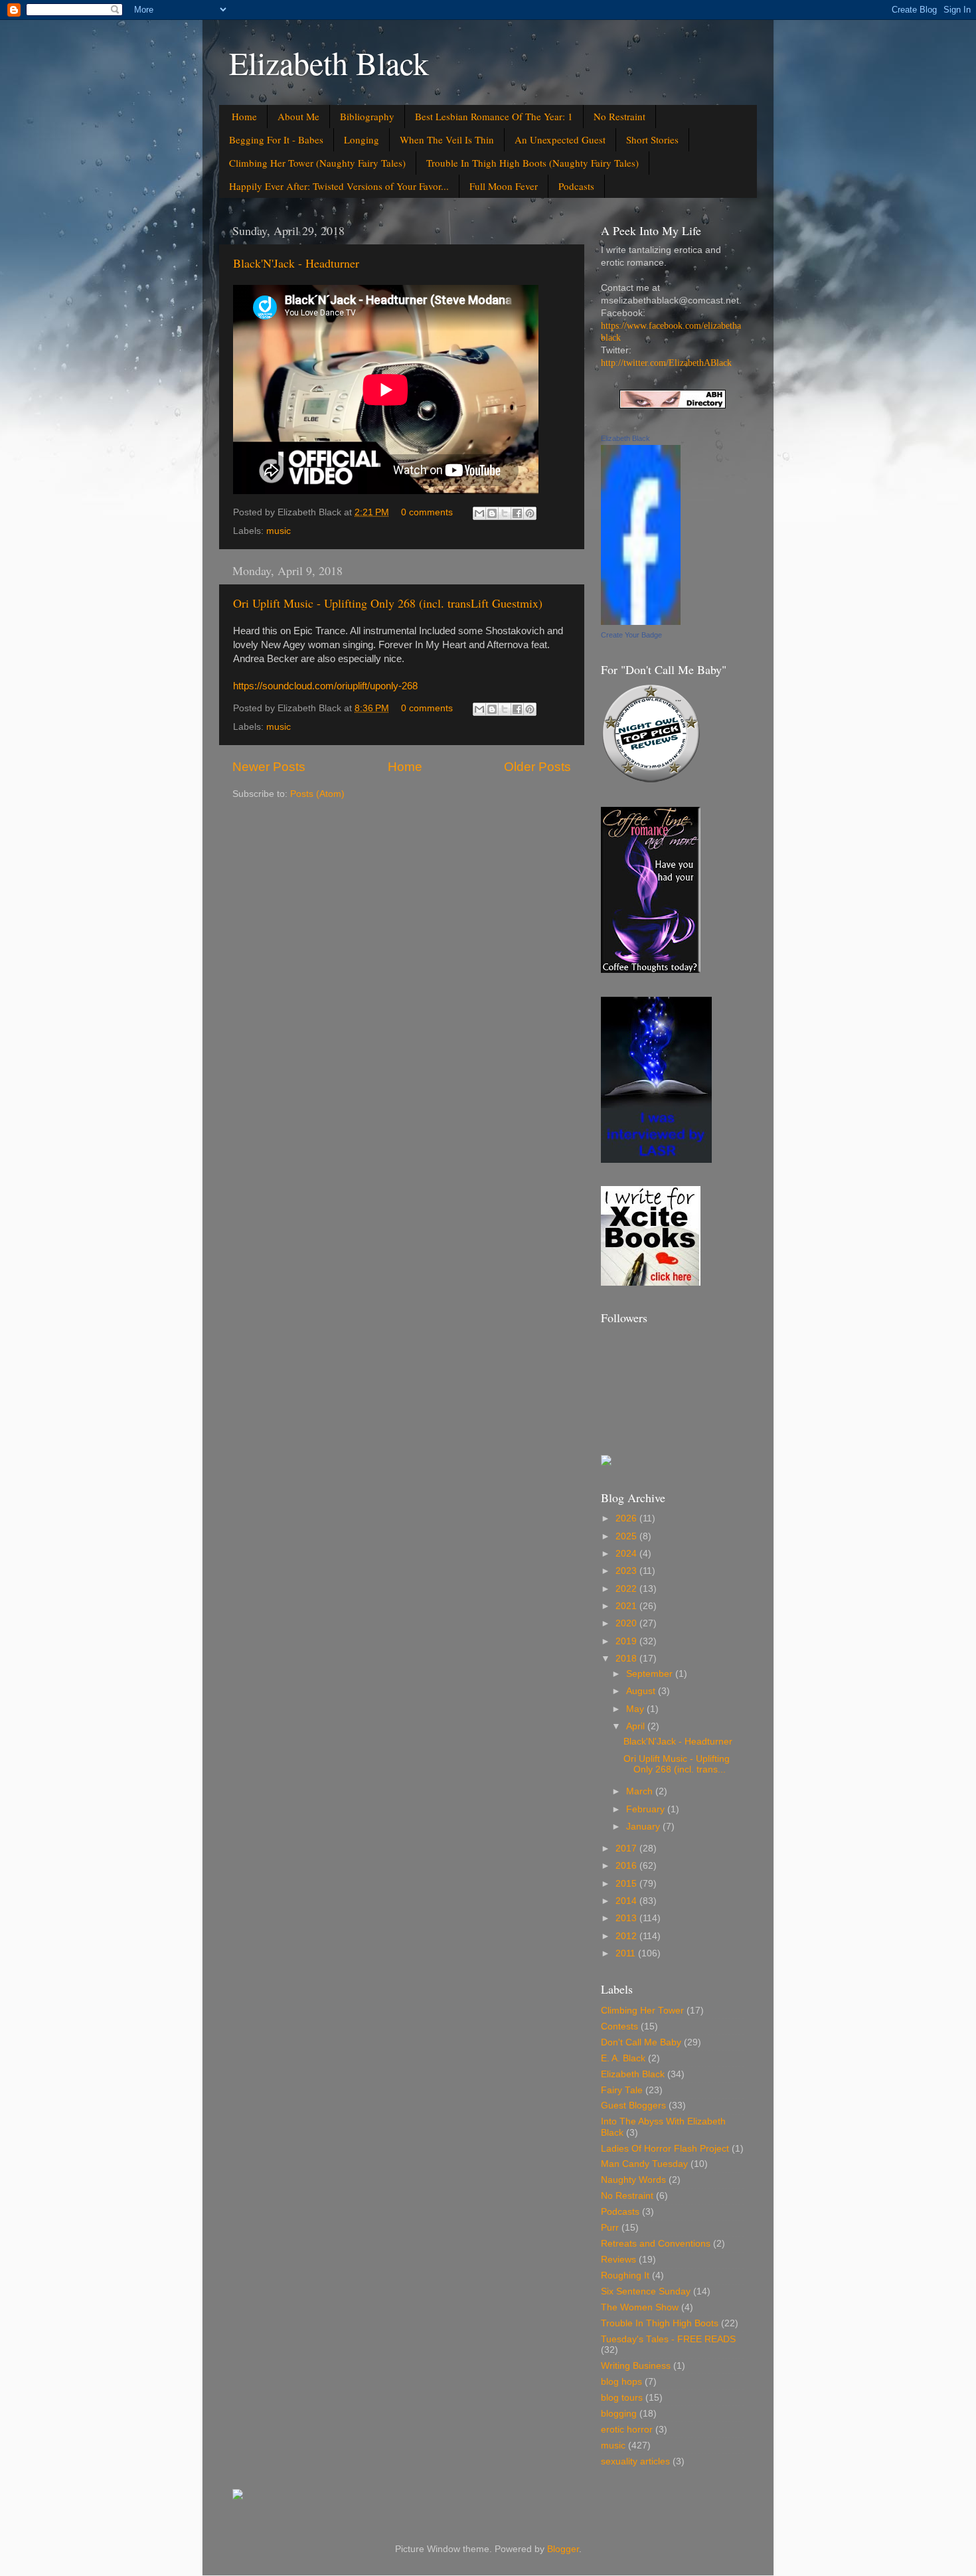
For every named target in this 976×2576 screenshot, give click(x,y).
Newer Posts (269, 767)
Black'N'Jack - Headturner (296, 263)
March (641, 1791)
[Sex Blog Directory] (673, 405)
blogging (619, 2414)
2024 (627, 1554)
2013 (627, 1918)
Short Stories (652, 139)
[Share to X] (505, 513)
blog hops (621, 2382)
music (279, 531)
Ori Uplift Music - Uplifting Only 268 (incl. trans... (677, 1764)
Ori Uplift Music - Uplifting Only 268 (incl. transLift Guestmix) (388, 603)
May (636, 1709)
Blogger (563, 2549)
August (642, 1691)
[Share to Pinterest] (530, 513)
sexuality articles (635, 2461)
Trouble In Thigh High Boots (660, 2323)
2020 (627, 1623)
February (647, 1809)
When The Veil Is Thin (447, 139)
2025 (627, 1536)
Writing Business (636, 2366)
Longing (362, 139)
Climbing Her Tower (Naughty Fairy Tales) (317, 163)
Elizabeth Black (329, 62)
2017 (627, 1848)
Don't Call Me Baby (641, 2042)
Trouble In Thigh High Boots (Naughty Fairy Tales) (532, 163)
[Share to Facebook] (517, 513)
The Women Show (640, 2307)
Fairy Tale (622, 2090)
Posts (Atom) (317, 794)
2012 (627, 1936)
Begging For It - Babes (276, 139)
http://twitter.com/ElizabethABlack (666, 363)
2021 (627, 1606)
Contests (619, 2026)
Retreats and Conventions (656, 2244)
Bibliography (367, 116)
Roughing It (625, 2275)
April (637, 1726)
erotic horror (627, 2430)
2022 (627, 1589)
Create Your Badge (631, 635)
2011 (627, 1953)
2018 (627, 1659)
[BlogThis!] (492, 513)
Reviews (618, 2260)
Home (244, 116)
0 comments (427, 512)
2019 (627, 1641)
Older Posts (537, 767)
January (644, 1827)
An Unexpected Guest (560, 139)
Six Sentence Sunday (646, 2291)
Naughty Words (633, 2180)
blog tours (622, 2398)
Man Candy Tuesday (644, 2164)
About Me (298, 116)
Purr (610, 2228)
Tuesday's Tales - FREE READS (668, 2339)
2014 (627, 1901)
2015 (627, 1884)
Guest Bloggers (633, 2105)
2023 (627, 1571)
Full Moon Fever (504, 186)
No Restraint (619, 116)
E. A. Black (623, 2058)
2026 (627, 1518)
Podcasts (576, 186)
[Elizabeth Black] (641, 622)
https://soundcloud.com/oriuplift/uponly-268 (325, 686)
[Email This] (479, 513)
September (651, 1674)
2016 (627, 1866)
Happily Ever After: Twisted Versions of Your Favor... (339, 186)
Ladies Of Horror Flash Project (665, 2149)
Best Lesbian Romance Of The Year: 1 (494, 116)
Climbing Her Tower (642, 2011)
